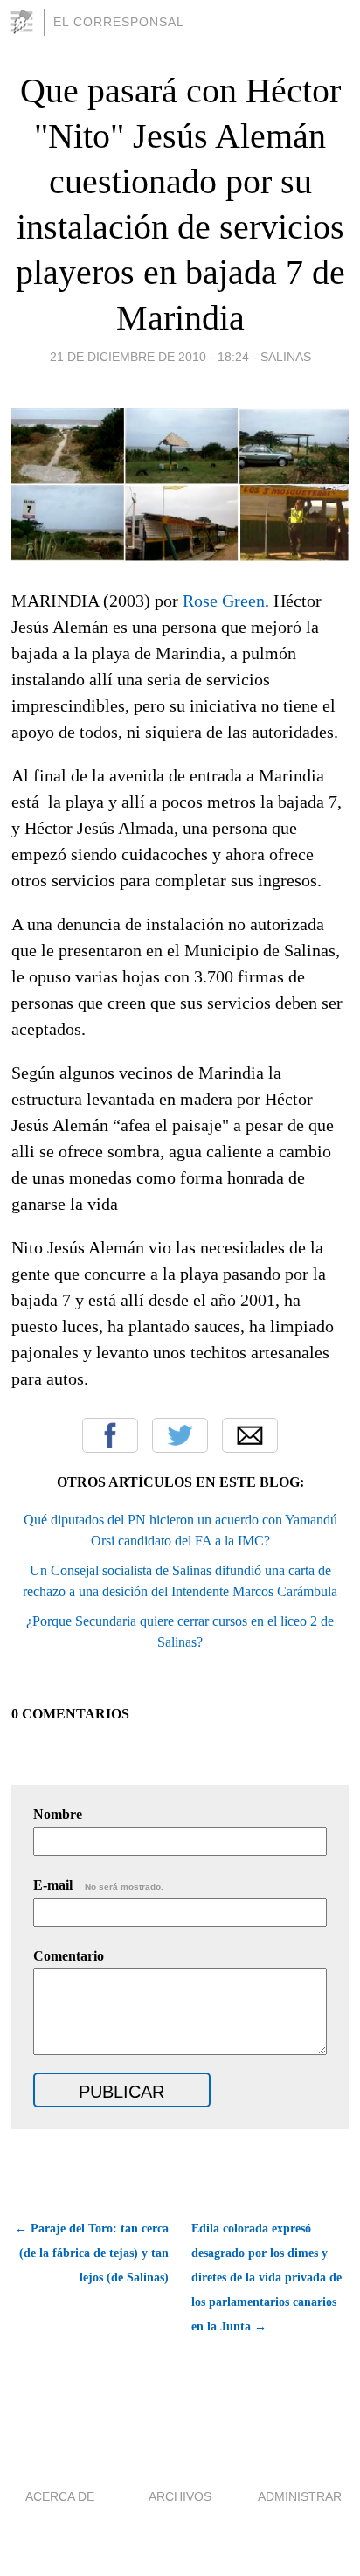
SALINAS (286, 357)
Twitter (180, 1435)
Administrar (300, 2496)
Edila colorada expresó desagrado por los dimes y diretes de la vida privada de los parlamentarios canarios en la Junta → (267, 2277)
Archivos (180, 2496)
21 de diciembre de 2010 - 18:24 (149, 357)
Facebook (110, 1435)
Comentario (69, 1956)
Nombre (58, 1814)
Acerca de (60, 2496)
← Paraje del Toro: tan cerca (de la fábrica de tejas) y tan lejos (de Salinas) (92, 2253)
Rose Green (224, 601)
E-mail (98, 1885)
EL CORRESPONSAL (119, 22)
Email (250, 1435)
